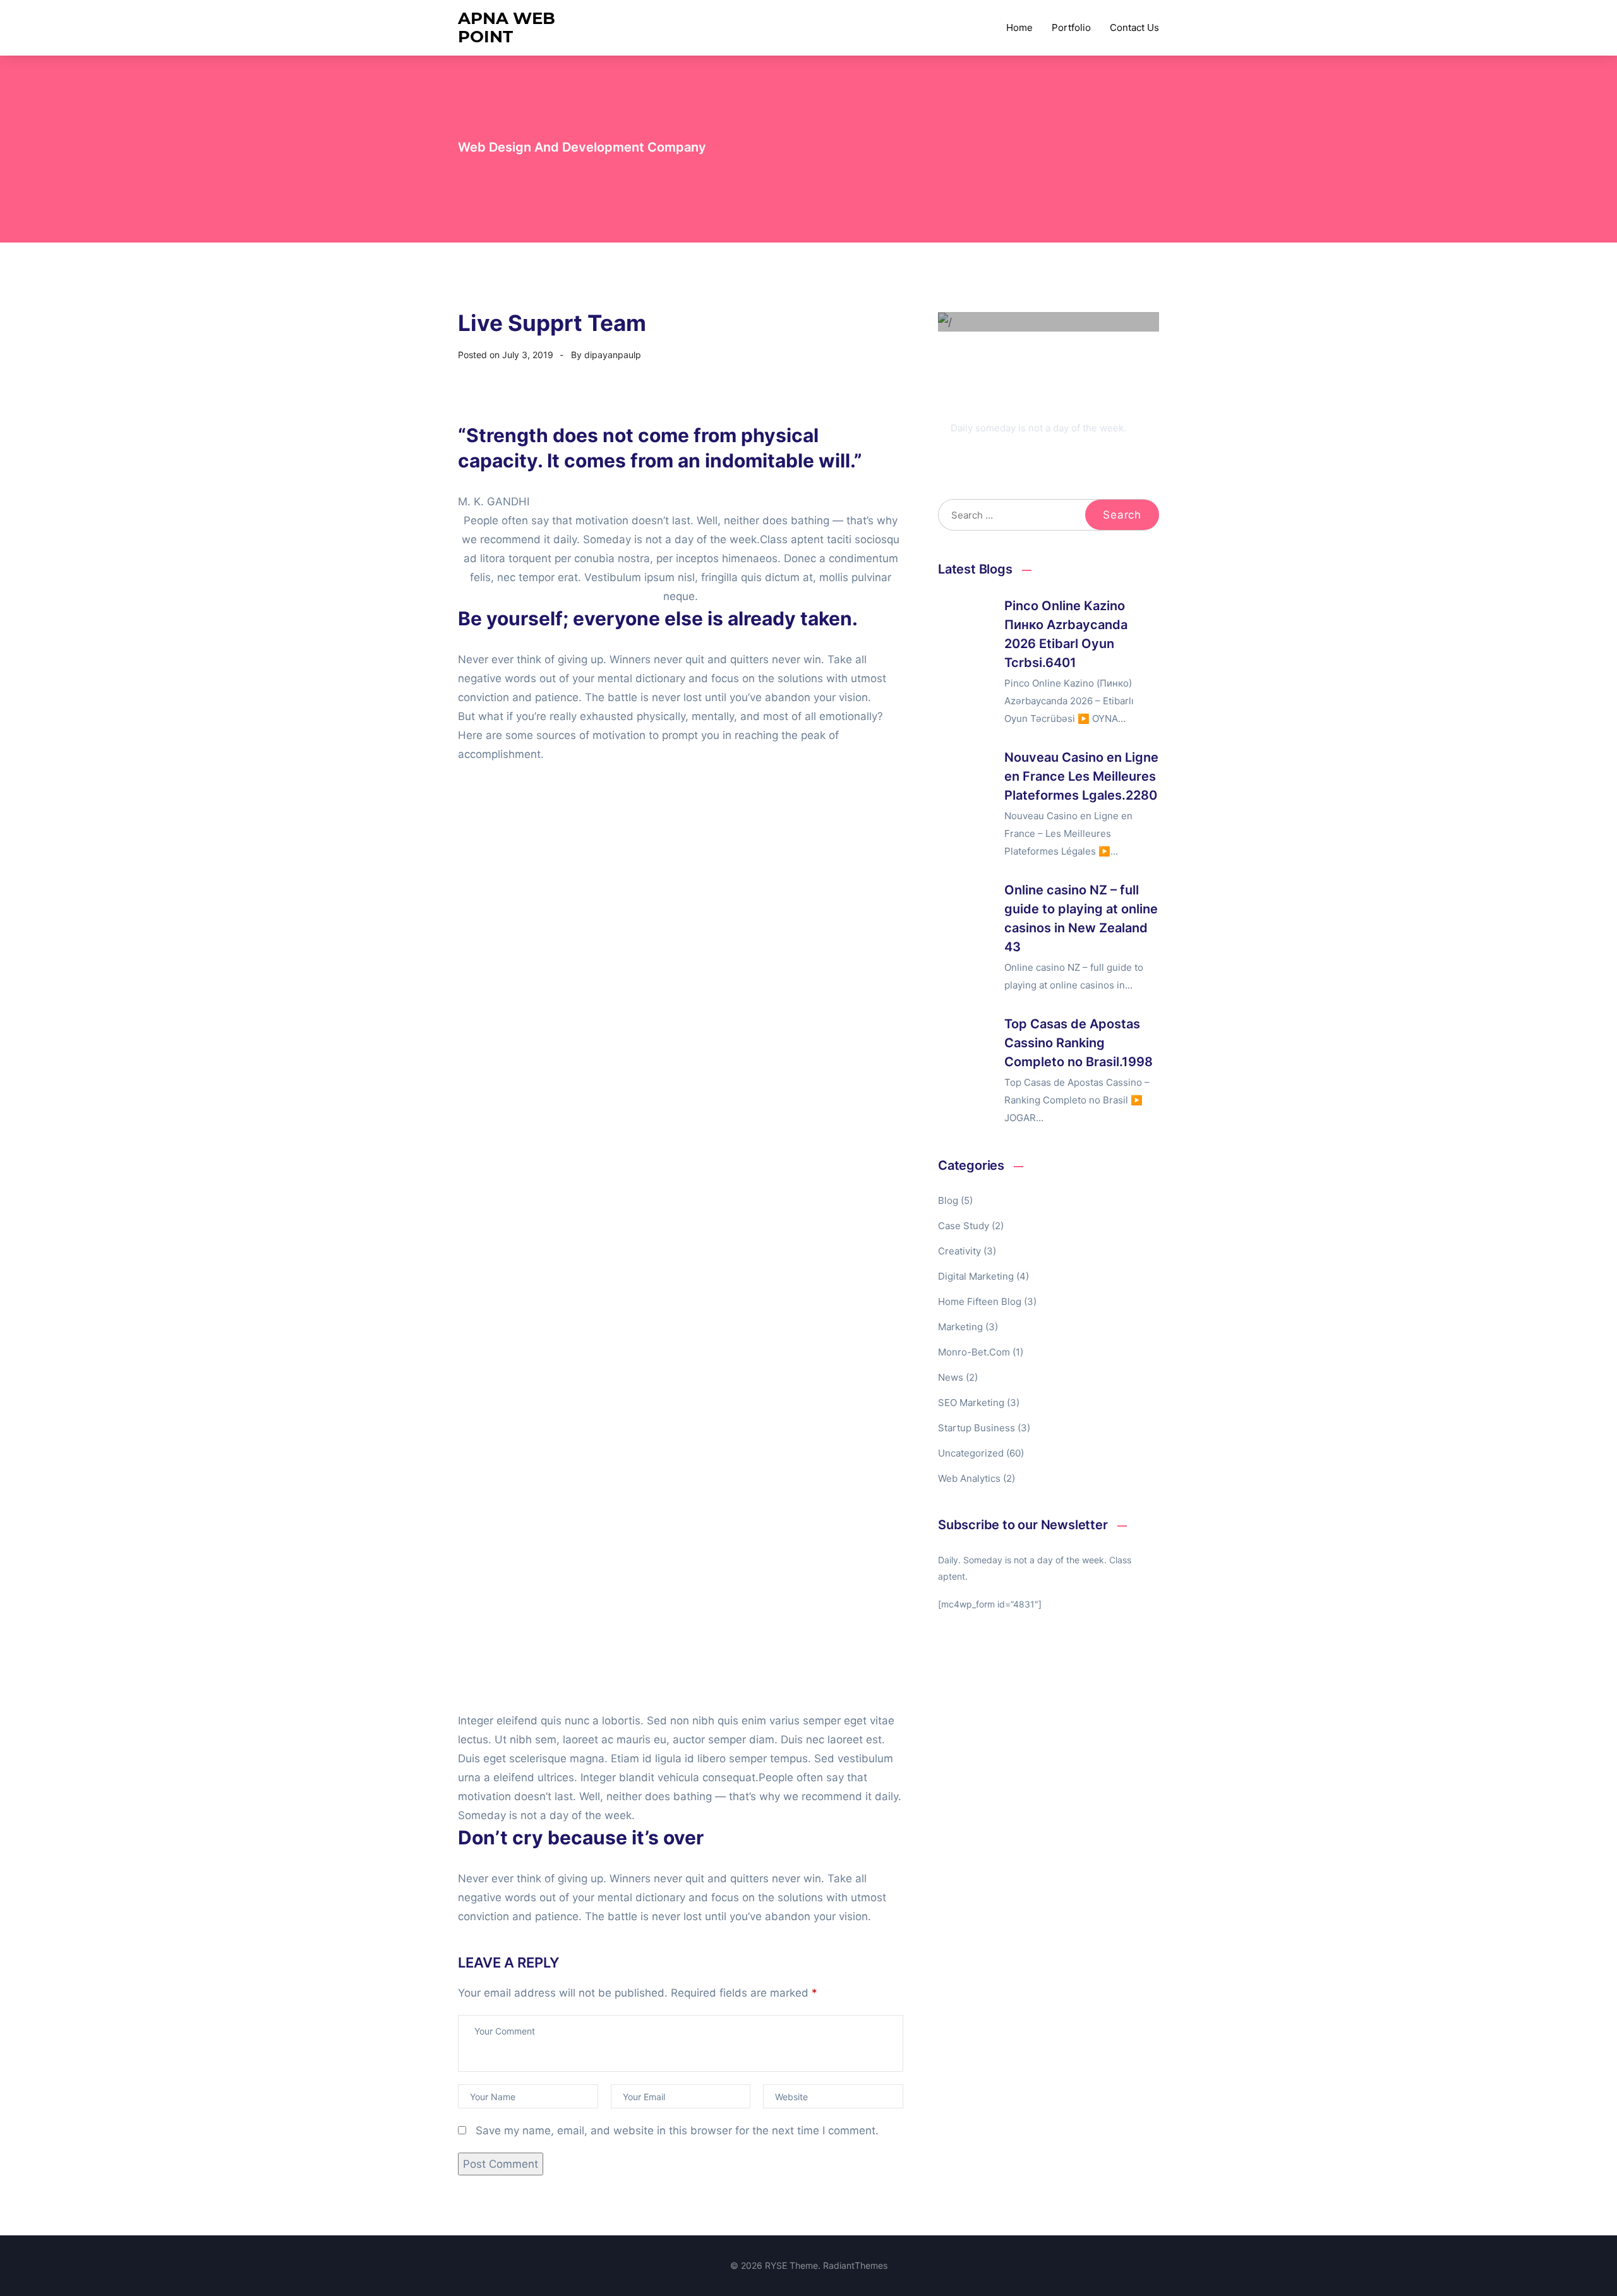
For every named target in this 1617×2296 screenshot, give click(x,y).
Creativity (959, 1251)
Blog (948, 1200)
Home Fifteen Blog (980, 1301)
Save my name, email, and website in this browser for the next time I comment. (677, 2131)
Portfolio (1071, 27)
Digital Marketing (976, 1276)
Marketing (960, 1327)
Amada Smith (1001, 407)
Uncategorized (971, 1453)
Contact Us (1134, 27)
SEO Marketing (971, 1403)
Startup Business (977, 1428)
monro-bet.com (974, 1352)
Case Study (964, 1226)
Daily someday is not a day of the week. (1038, 428)
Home (1019, 27)
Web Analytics (969, 1478)
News (951, 1377)
